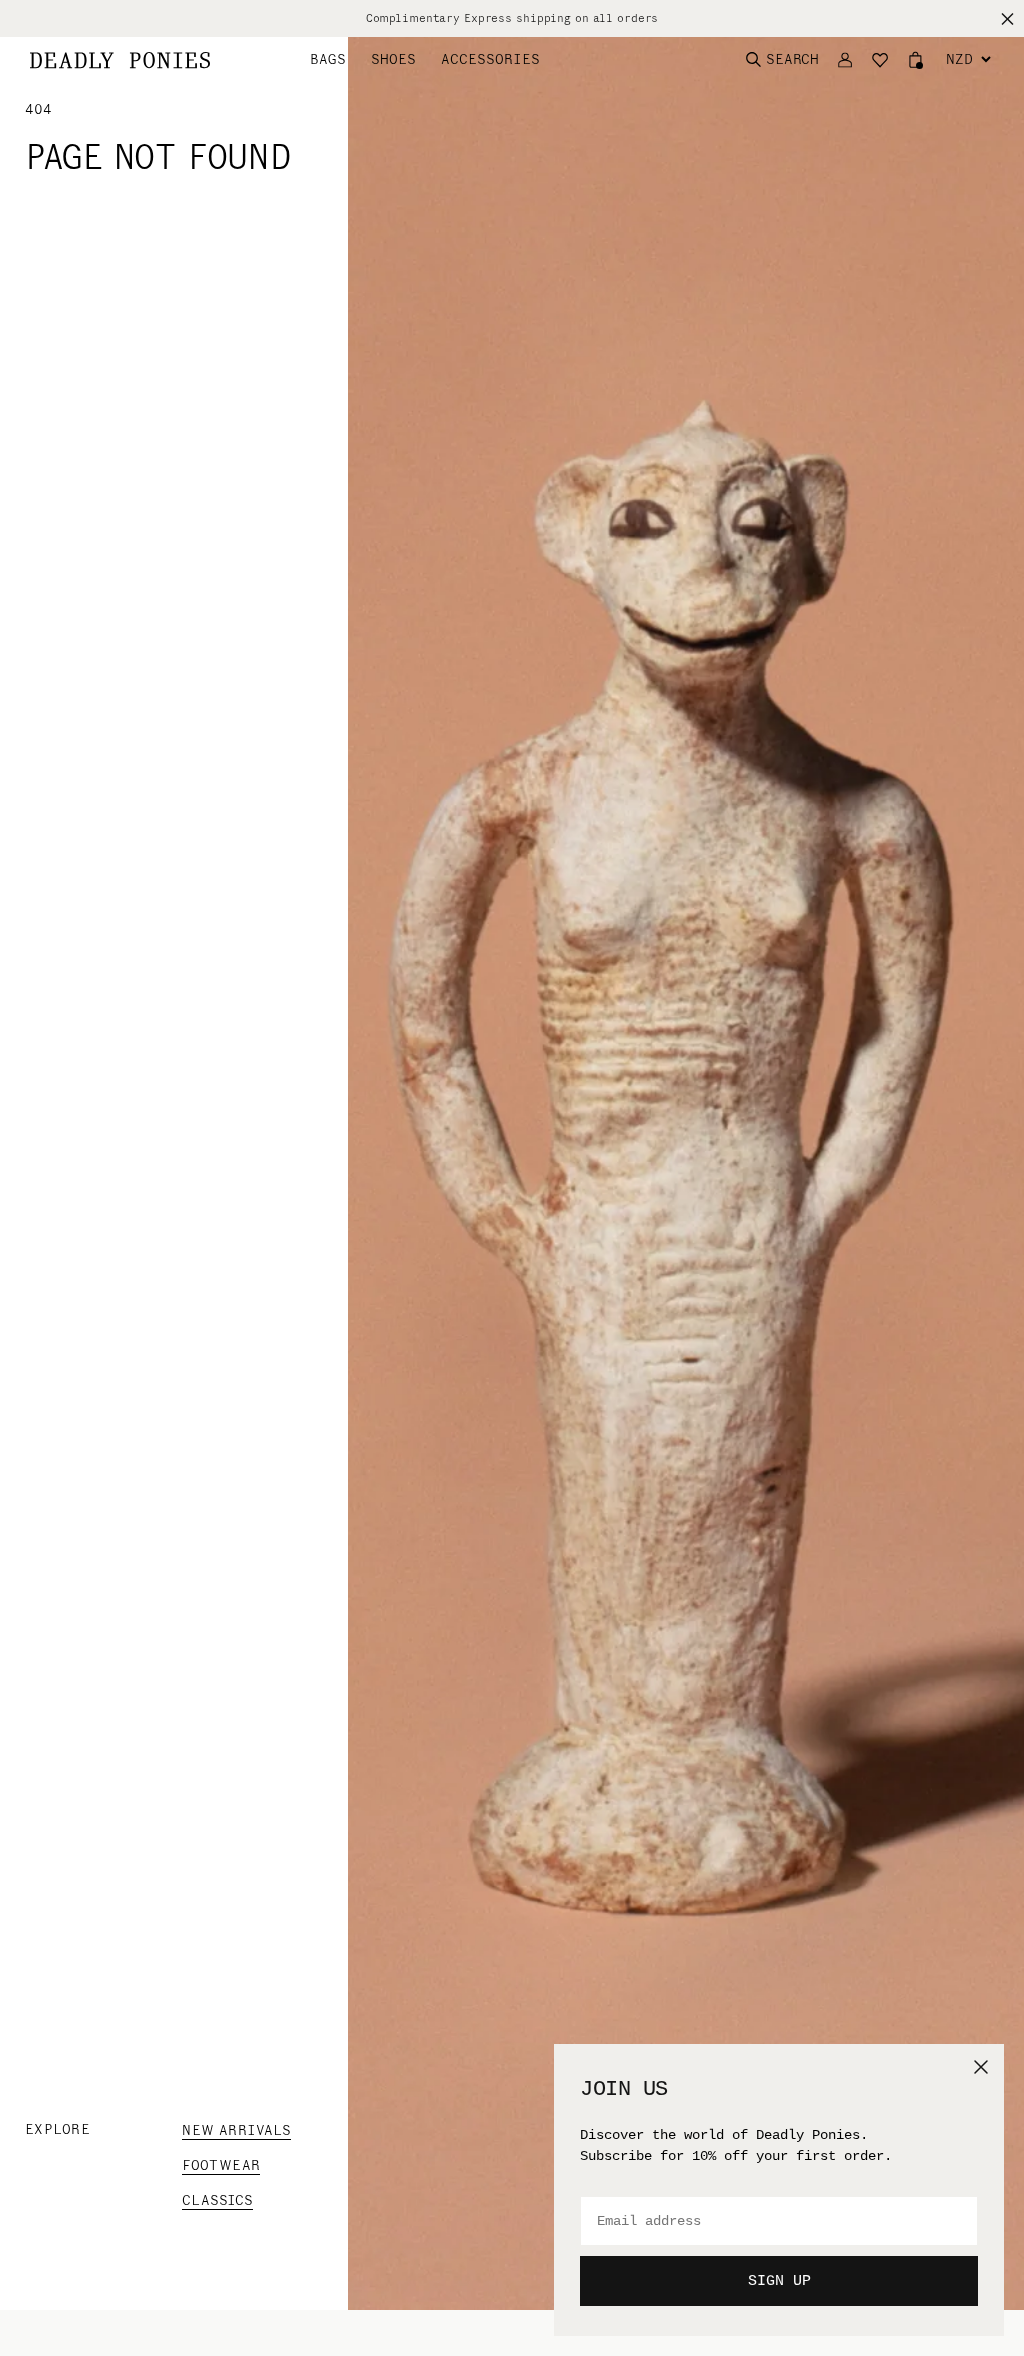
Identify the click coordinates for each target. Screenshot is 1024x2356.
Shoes (393, 59)
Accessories (490, 59)
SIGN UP (779, 2281)
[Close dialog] (981, 2067)
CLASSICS (217, 2200)
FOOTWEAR (221, 2165)
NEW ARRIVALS (236, 2130)
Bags (328, 59)
